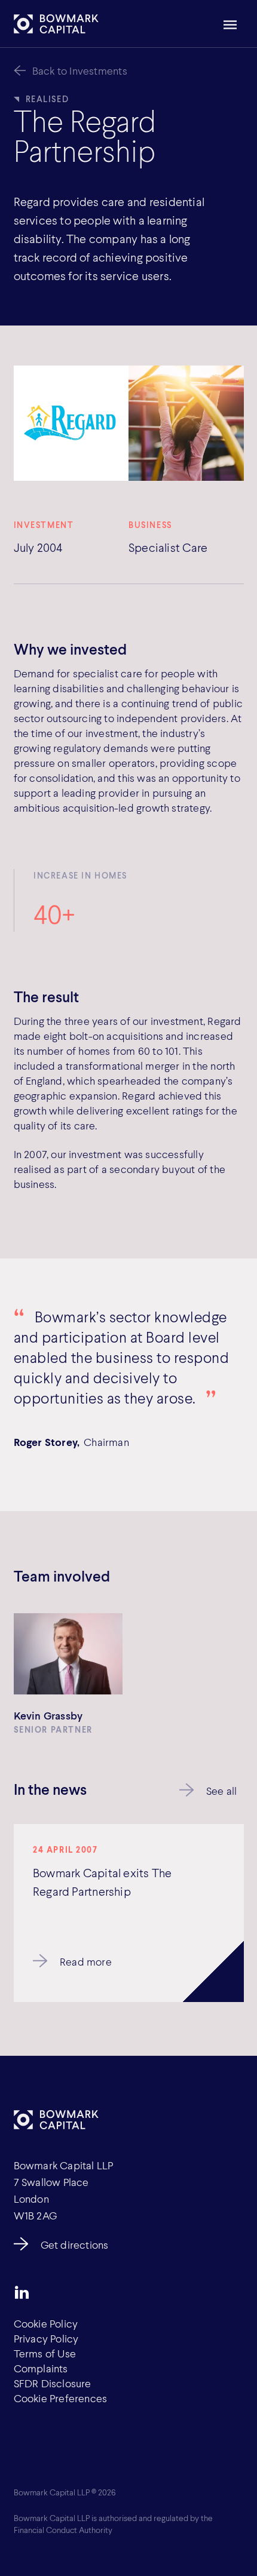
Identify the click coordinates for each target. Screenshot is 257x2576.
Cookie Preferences (61, 2398)
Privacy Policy (46, 2338)
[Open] (230, 25)
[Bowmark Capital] (56, 24)
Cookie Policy (46, 2323)
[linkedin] (22, 2292)
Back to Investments (80, 70)
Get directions (75, 2245)
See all (221, 1791)
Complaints (41, 2368)
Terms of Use (45, 2353)
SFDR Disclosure (53, 2383)
